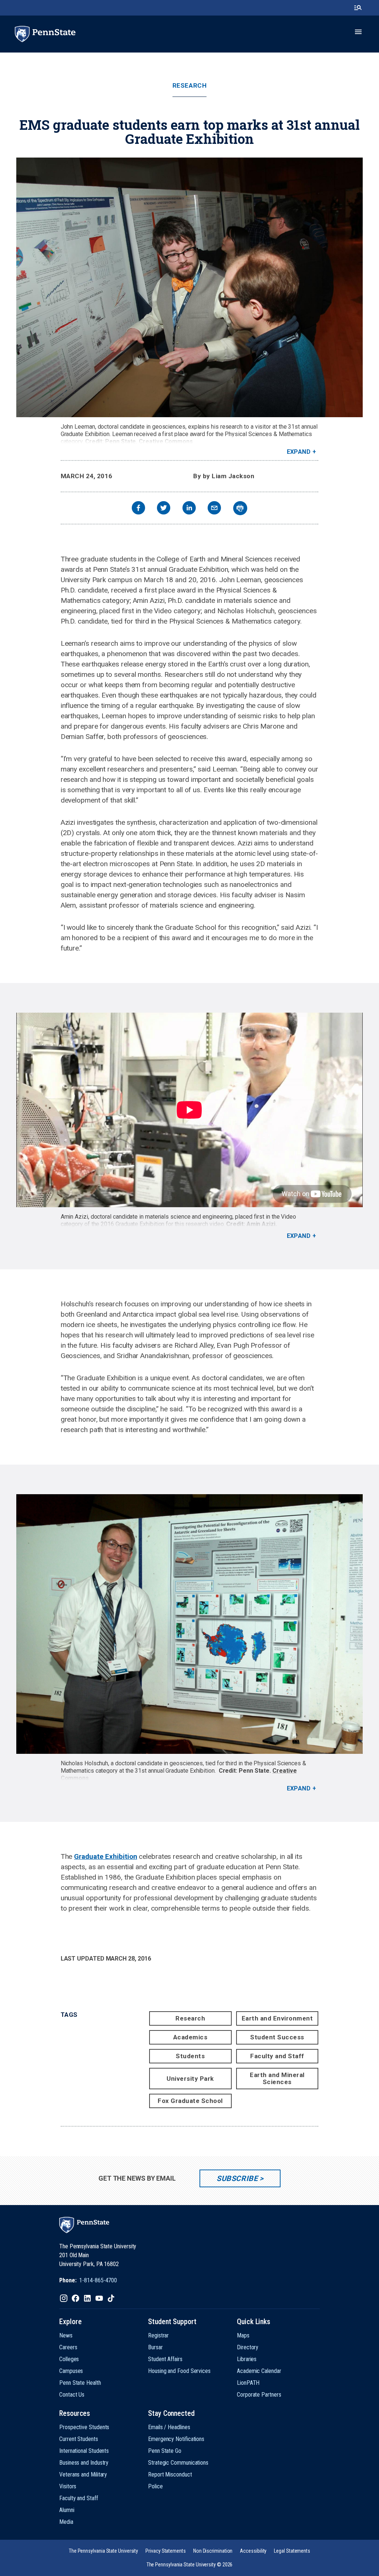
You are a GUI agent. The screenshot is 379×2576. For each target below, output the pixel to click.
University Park (190, 2079)
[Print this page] (240, 508)
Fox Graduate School (190, 2101)
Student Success (277, 2037)
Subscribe (237, 2178)
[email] (214, 509)
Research (189, 86)
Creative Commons (166, 441)
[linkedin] (189, 509)
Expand (299, 452)
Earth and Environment (277, 2018)
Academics (190, 2037)
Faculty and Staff (277, 2056)
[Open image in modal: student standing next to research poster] (189, 1624)
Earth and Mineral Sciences (277, 2078)
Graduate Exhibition (105, 1856)
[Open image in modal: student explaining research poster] (189, 287)
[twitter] (164, 509)
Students (190, 2056)
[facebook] (138, 509)
